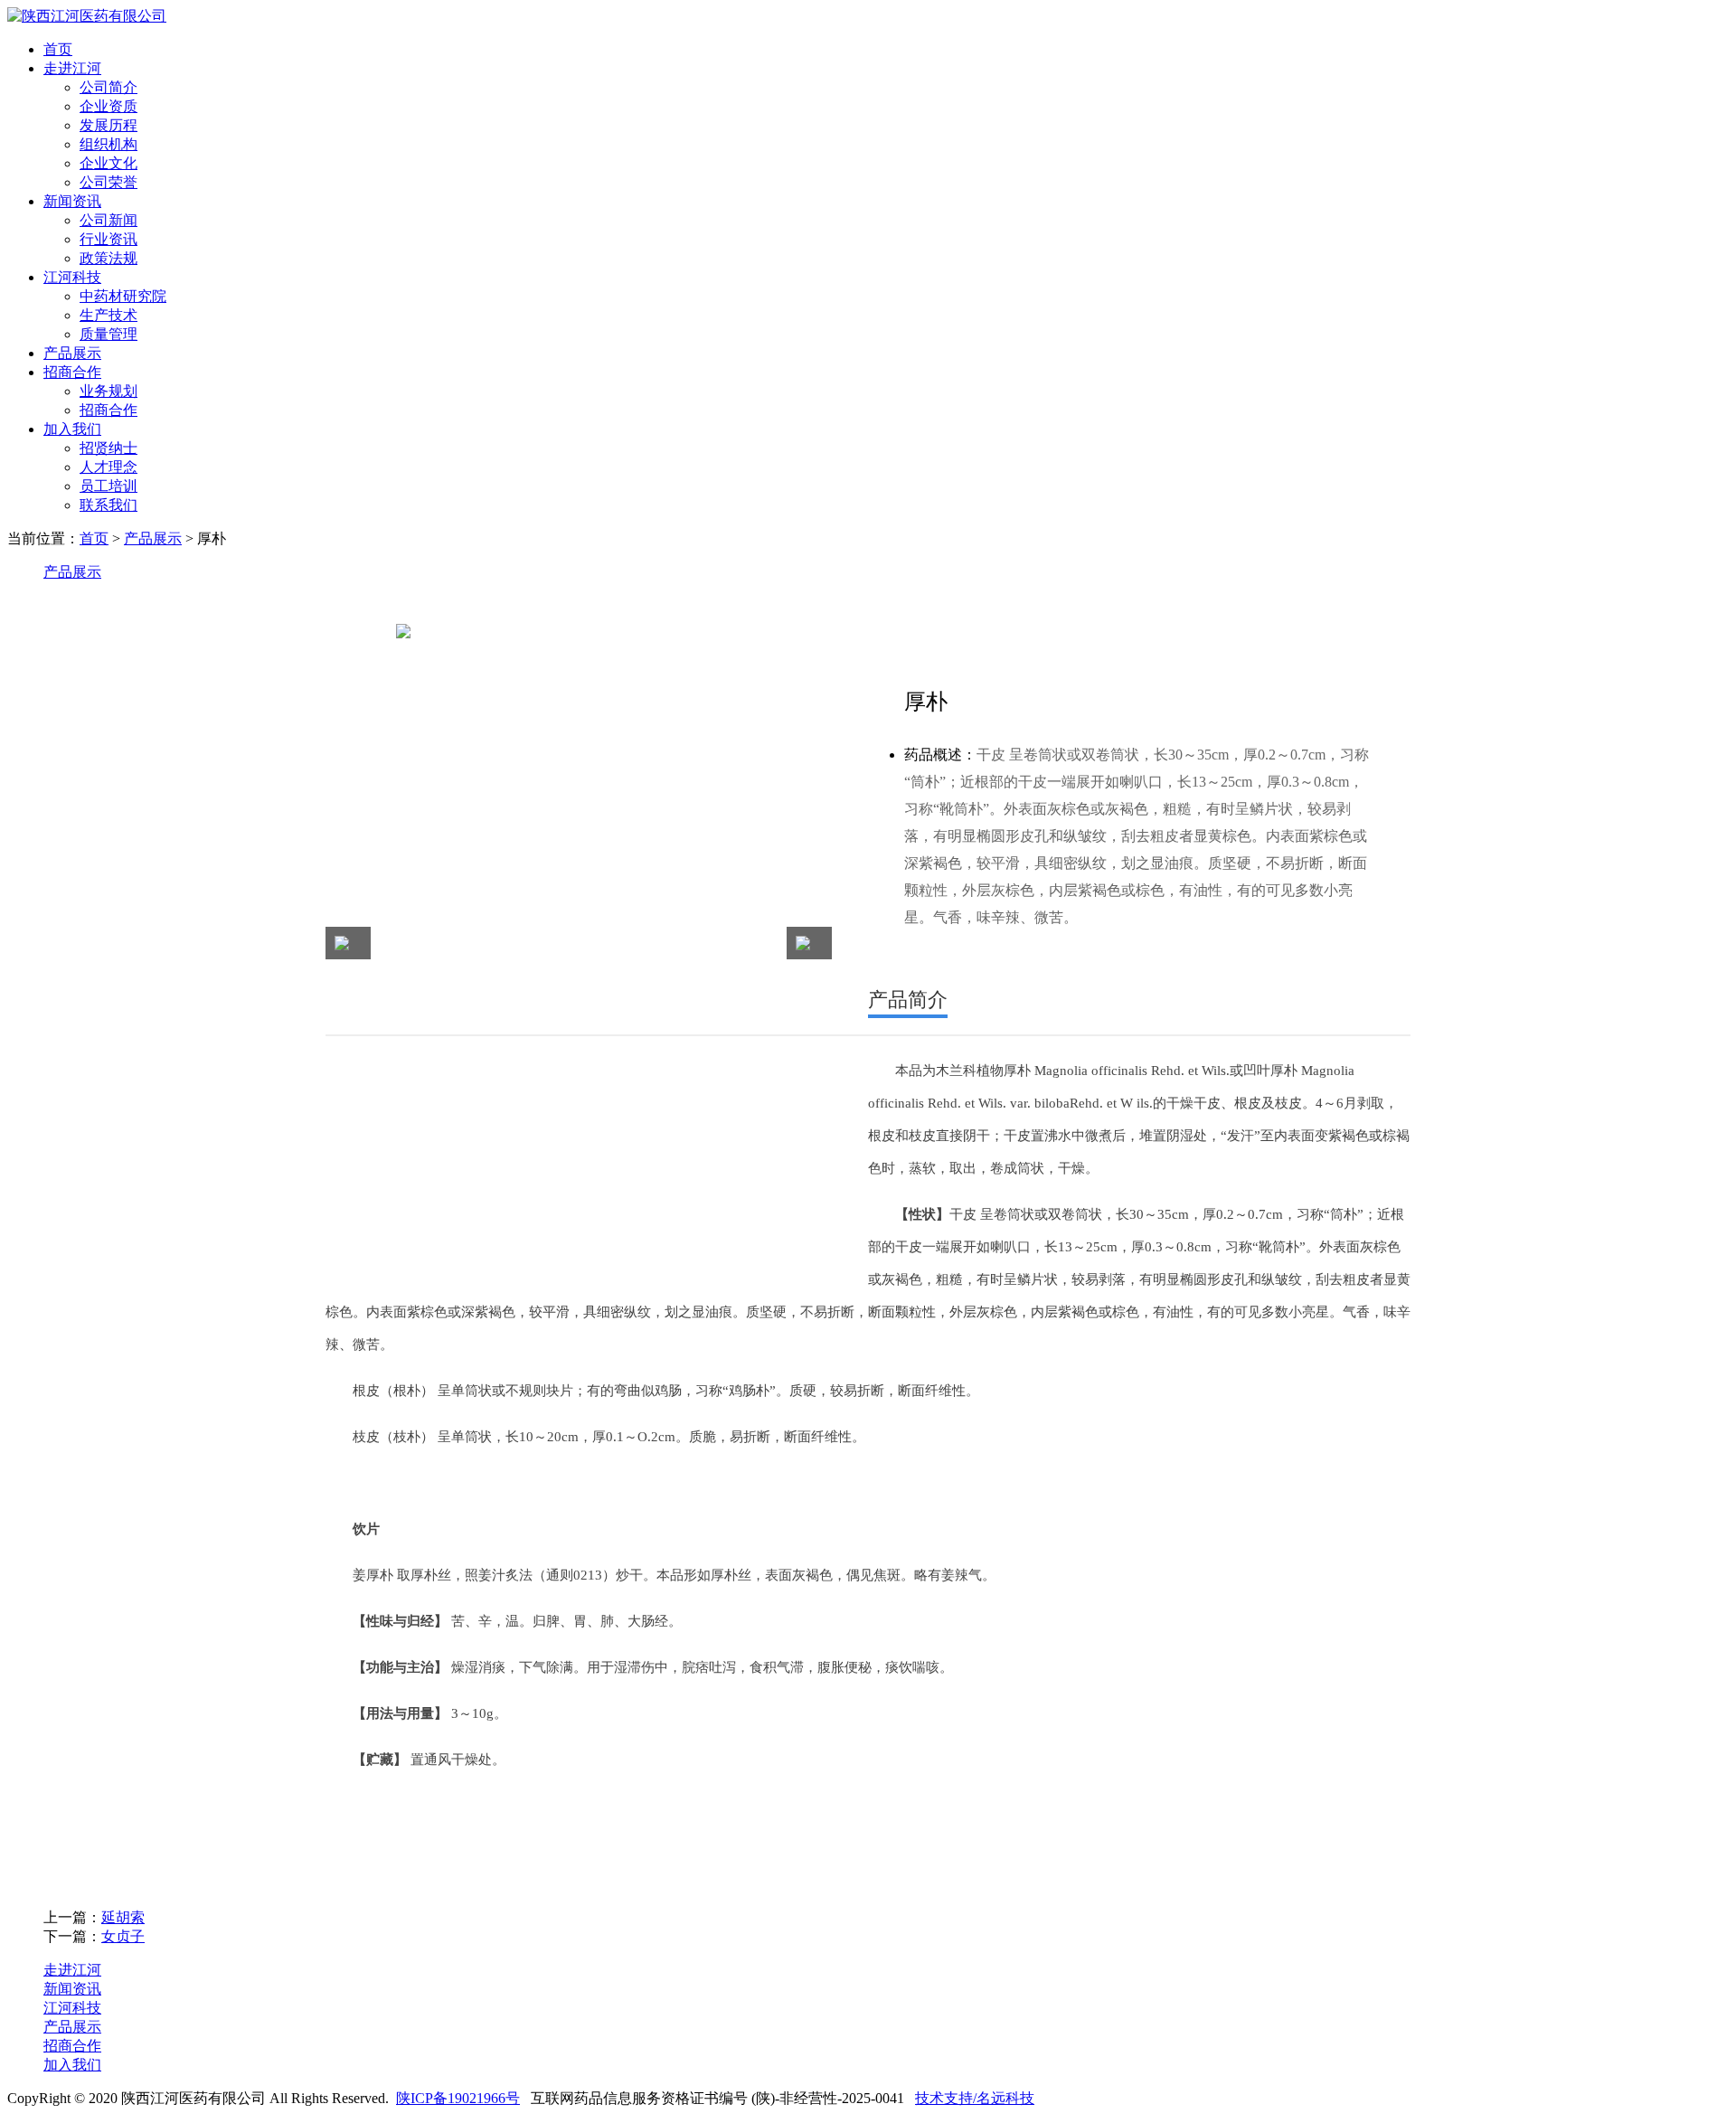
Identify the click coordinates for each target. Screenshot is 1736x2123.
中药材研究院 (123, 296)
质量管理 (108, 334)
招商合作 (72, 372)
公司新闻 (108, 220)
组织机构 (108, 144)
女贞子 (123, 1936)
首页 (58, 49)
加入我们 (72, 429)
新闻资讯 (72, 201)
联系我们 (108, 505)
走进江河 (72, 68)
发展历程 (108, 125)
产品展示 (72, 353)
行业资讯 (108, 239)
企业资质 (108, 106)
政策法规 (108, 258)
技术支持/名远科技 (975, 2098)
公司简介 (108, 87)
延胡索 (123, 1917)
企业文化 (108, 163)
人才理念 (108, 467)
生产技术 (108, 315)
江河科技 (72, 277)
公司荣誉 (108, 182)
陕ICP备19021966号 (458, 2098)
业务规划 (108, 391)
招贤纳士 (108, 448)
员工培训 (108, 486)
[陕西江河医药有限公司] (87, 16)
